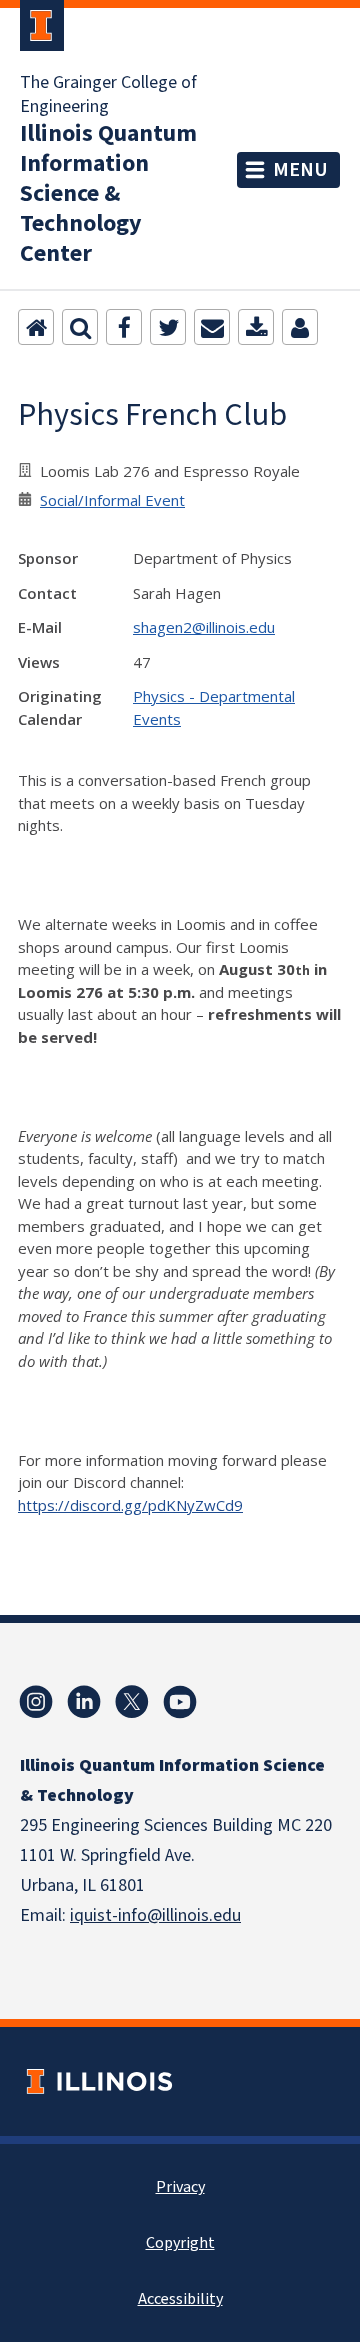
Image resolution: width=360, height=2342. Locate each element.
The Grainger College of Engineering (108, 95)
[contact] (300, 327)
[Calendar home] (36, 327)
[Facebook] (124, 327)
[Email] (212, 327)
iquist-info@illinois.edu (155, 1915)
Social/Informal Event (112, 500)
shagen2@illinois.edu (204, 627)
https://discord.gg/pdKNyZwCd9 (130, 1505)
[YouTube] (180, 1702)
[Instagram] (36, 1702)
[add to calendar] (256, 327)
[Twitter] (168, 327)
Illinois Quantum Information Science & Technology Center (108, 194)
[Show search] (80, 327)
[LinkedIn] (84, 1702)
